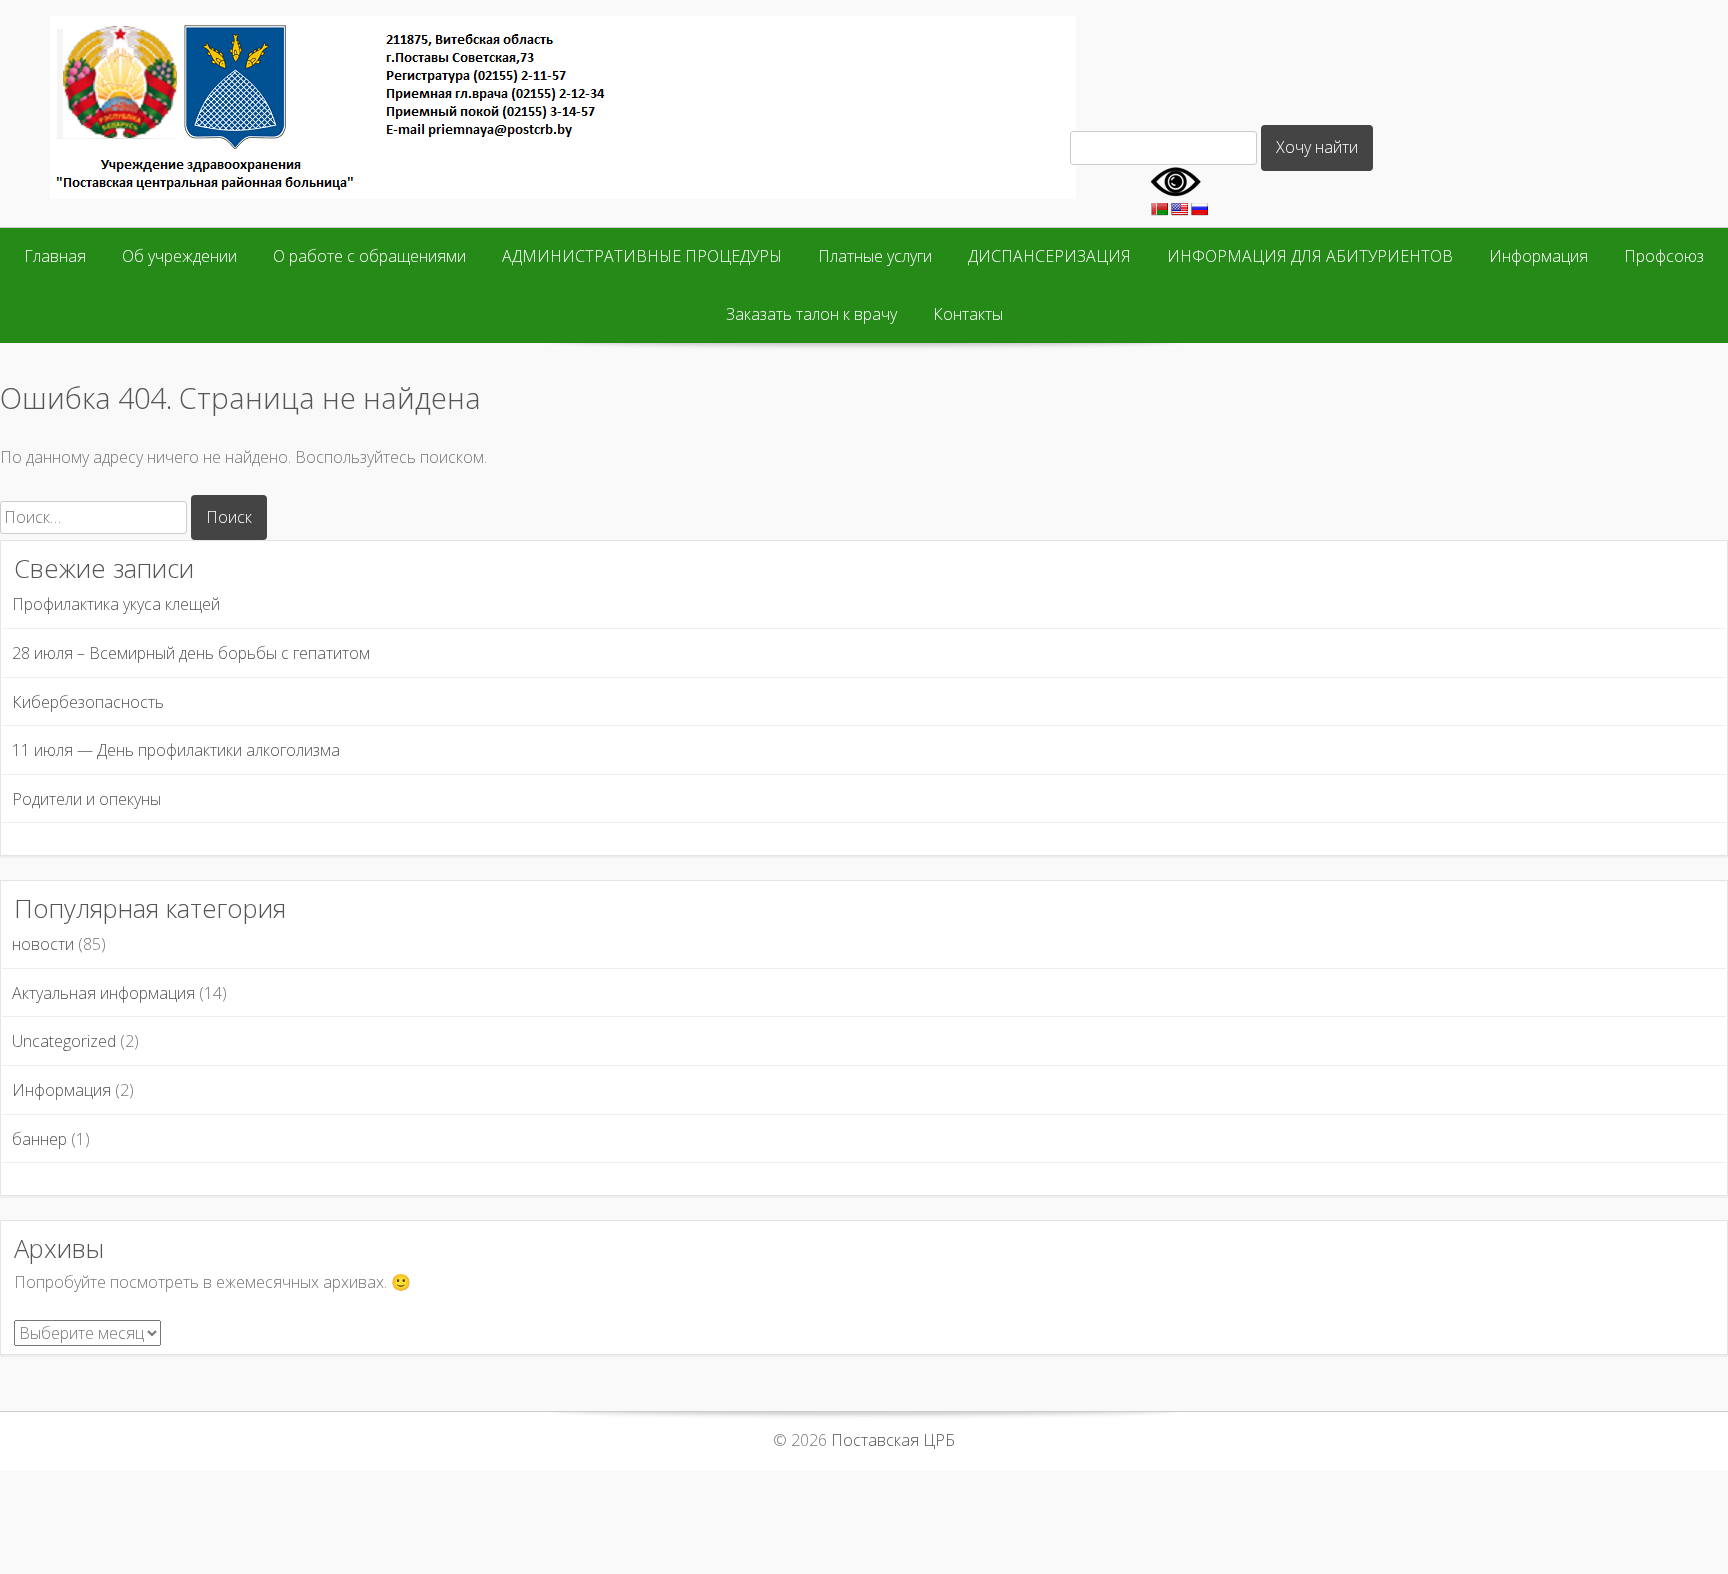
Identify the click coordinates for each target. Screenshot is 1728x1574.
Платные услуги (875, 256)
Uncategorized (64, 1041)
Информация (1538, 256)
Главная (55, 256)
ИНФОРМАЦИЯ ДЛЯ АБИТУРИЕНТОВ (1310, 256)
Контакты (968, 314)
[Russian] (1199, 209)
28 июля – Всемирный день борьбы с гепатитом (191, 653)
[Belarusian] (1159, 209)
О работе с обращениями (369, 256)
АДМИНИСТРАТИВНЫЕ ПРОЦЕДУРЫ (642, 256)
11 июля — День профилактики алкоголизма (176, 750)
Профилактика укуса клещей (116, 604)
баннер (39, 1139)
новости (43, 944)
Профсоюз (1664, 256)
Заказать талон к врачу (811, 314)
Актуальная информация (103, 993)
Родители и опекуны (86, 799)
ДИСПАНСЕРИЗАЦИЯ (1049, 256)
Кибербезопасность (88, 702)
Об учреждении (179, 256)
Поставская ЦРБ (893, 1440)
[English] (1179, 209)
